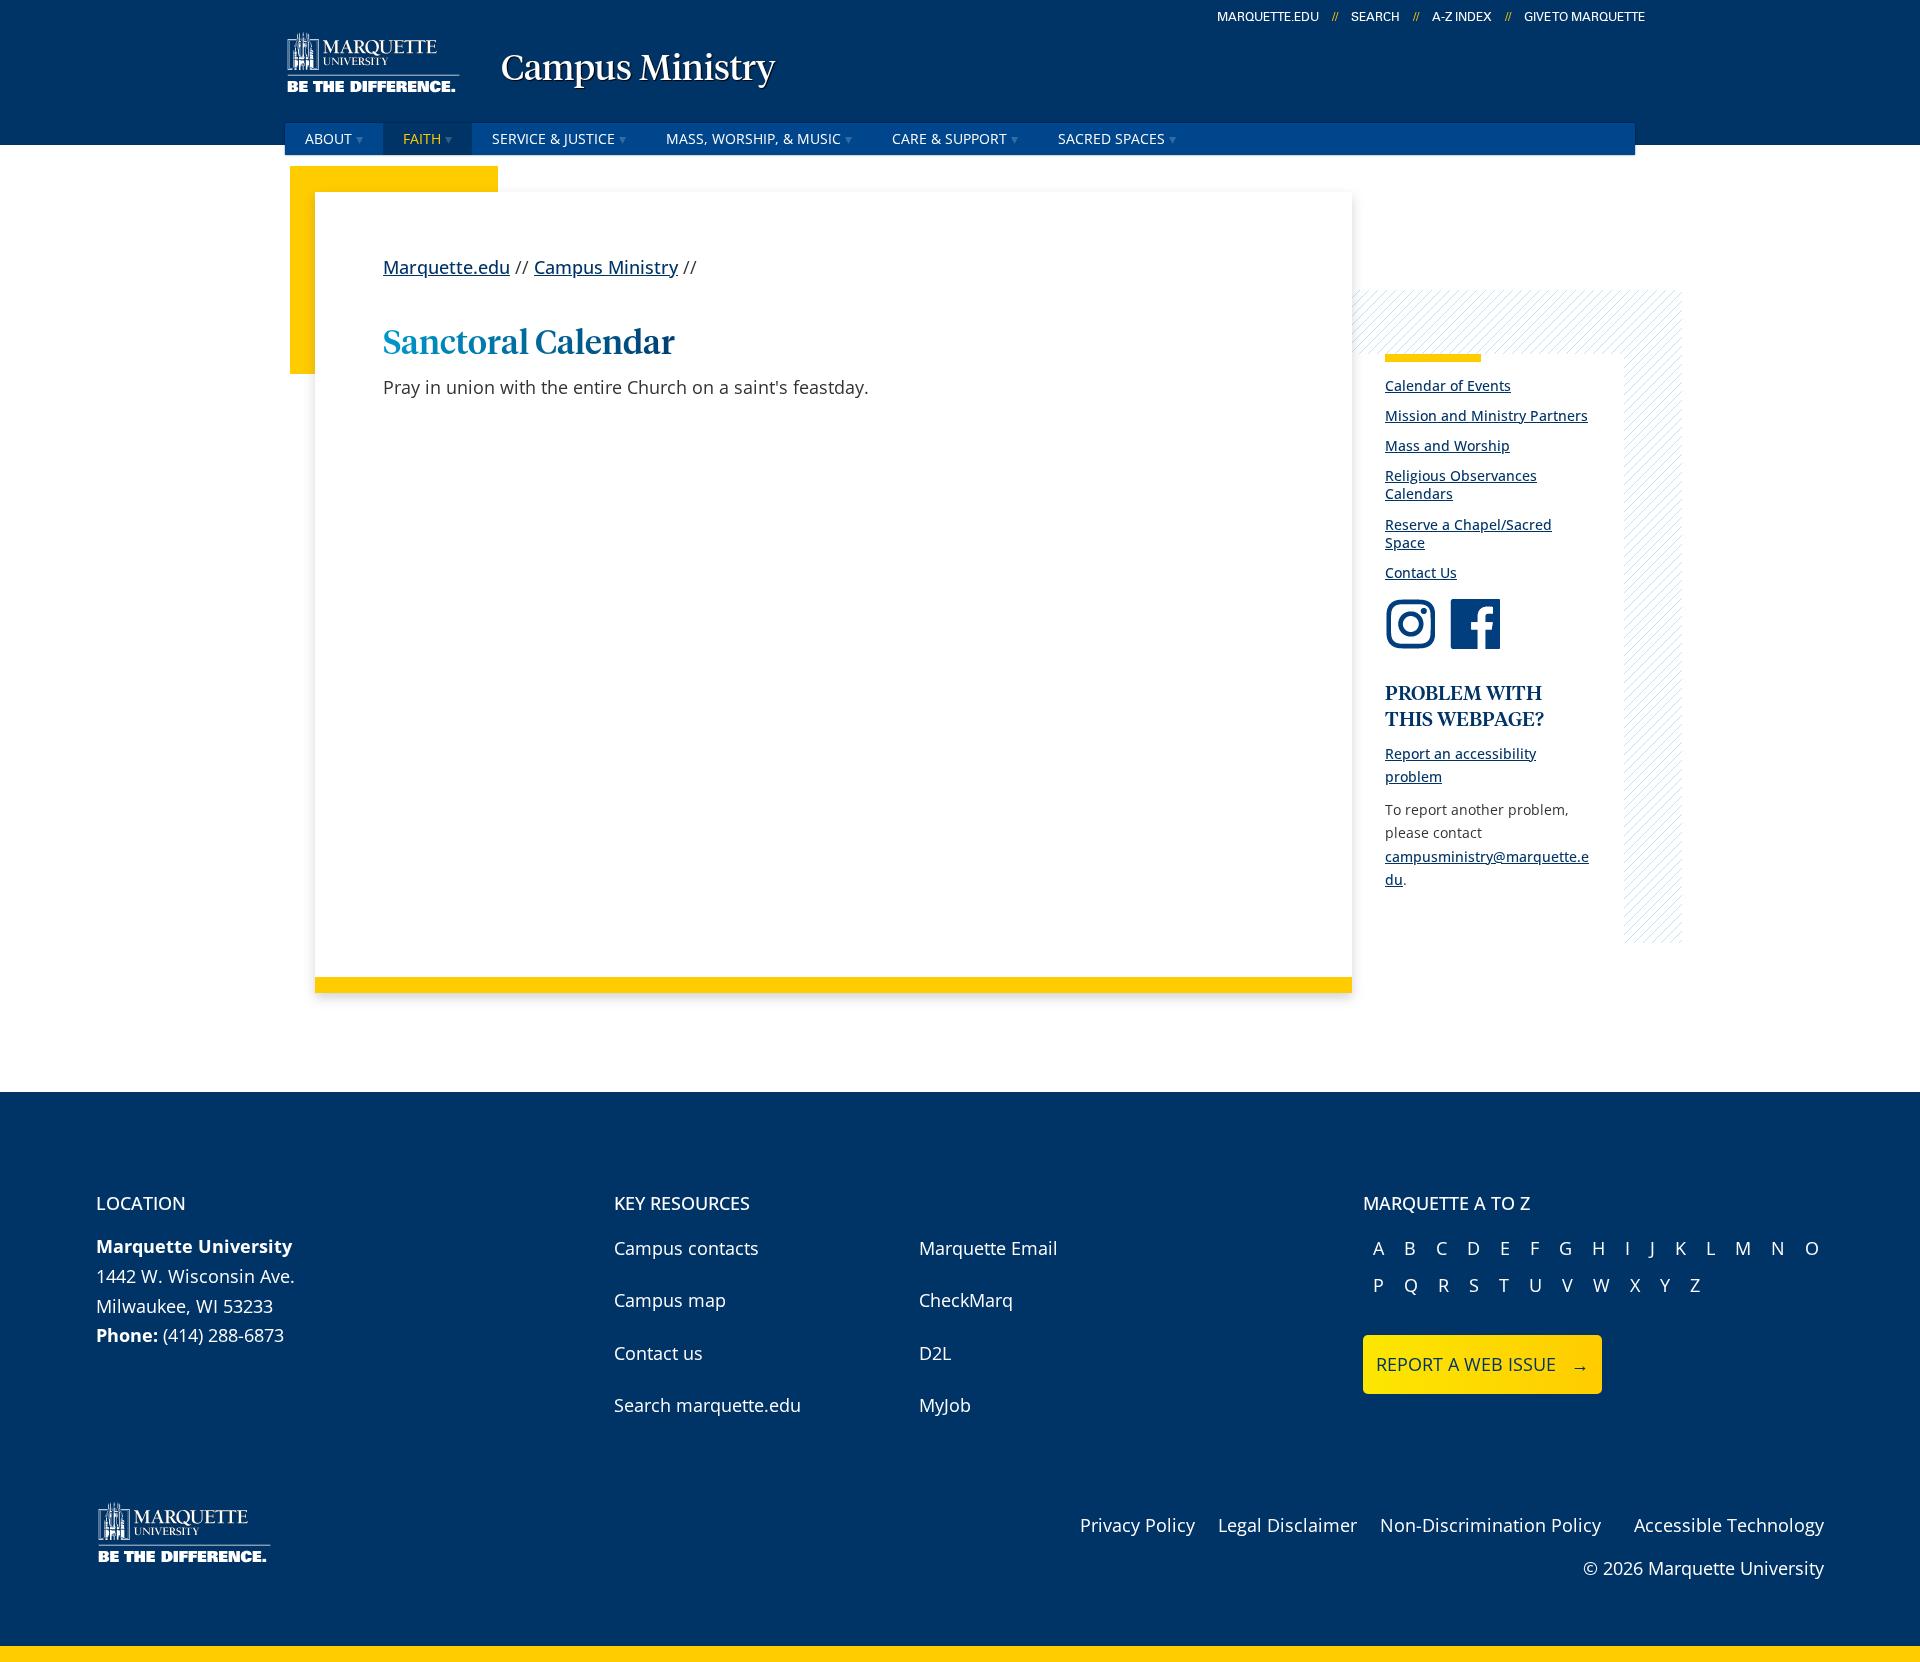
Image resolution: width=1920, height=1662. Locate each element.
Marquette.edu (446, 267)
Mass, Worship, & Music (753, 138)
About (328, 138)
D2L (935, 1353)
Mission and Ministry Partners (1486, 415)
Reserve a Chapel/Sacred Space (1468, 533)
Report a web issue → (1482, 1364)
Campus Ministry (638, 70)
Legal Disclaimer (1287, 1525)
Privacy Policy (1137, 1525)
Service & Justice (553, 138)
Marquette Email (988, 1248)
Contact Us (1421, 572)
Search (1375, 17)
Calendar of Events (1448, 385)
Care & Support (949, 138)
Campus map (670, 1300)
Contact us (658, 1353)
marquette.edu (1268, 17)
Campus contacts (686, 1248)
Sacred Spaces (1111, 138)
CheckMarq (966, 1300)
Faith (422, 138)
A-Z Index (1462, 17)
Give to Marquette (1584, 17)
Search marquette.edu (707, 1405)
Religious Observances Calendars (1461, 484)
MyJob (945, 1405)
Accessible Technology (1729, 1525)
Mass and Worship (1447, 445)
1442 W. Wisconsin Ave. (195, 1276)
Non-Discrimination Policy (1490, 1525)
